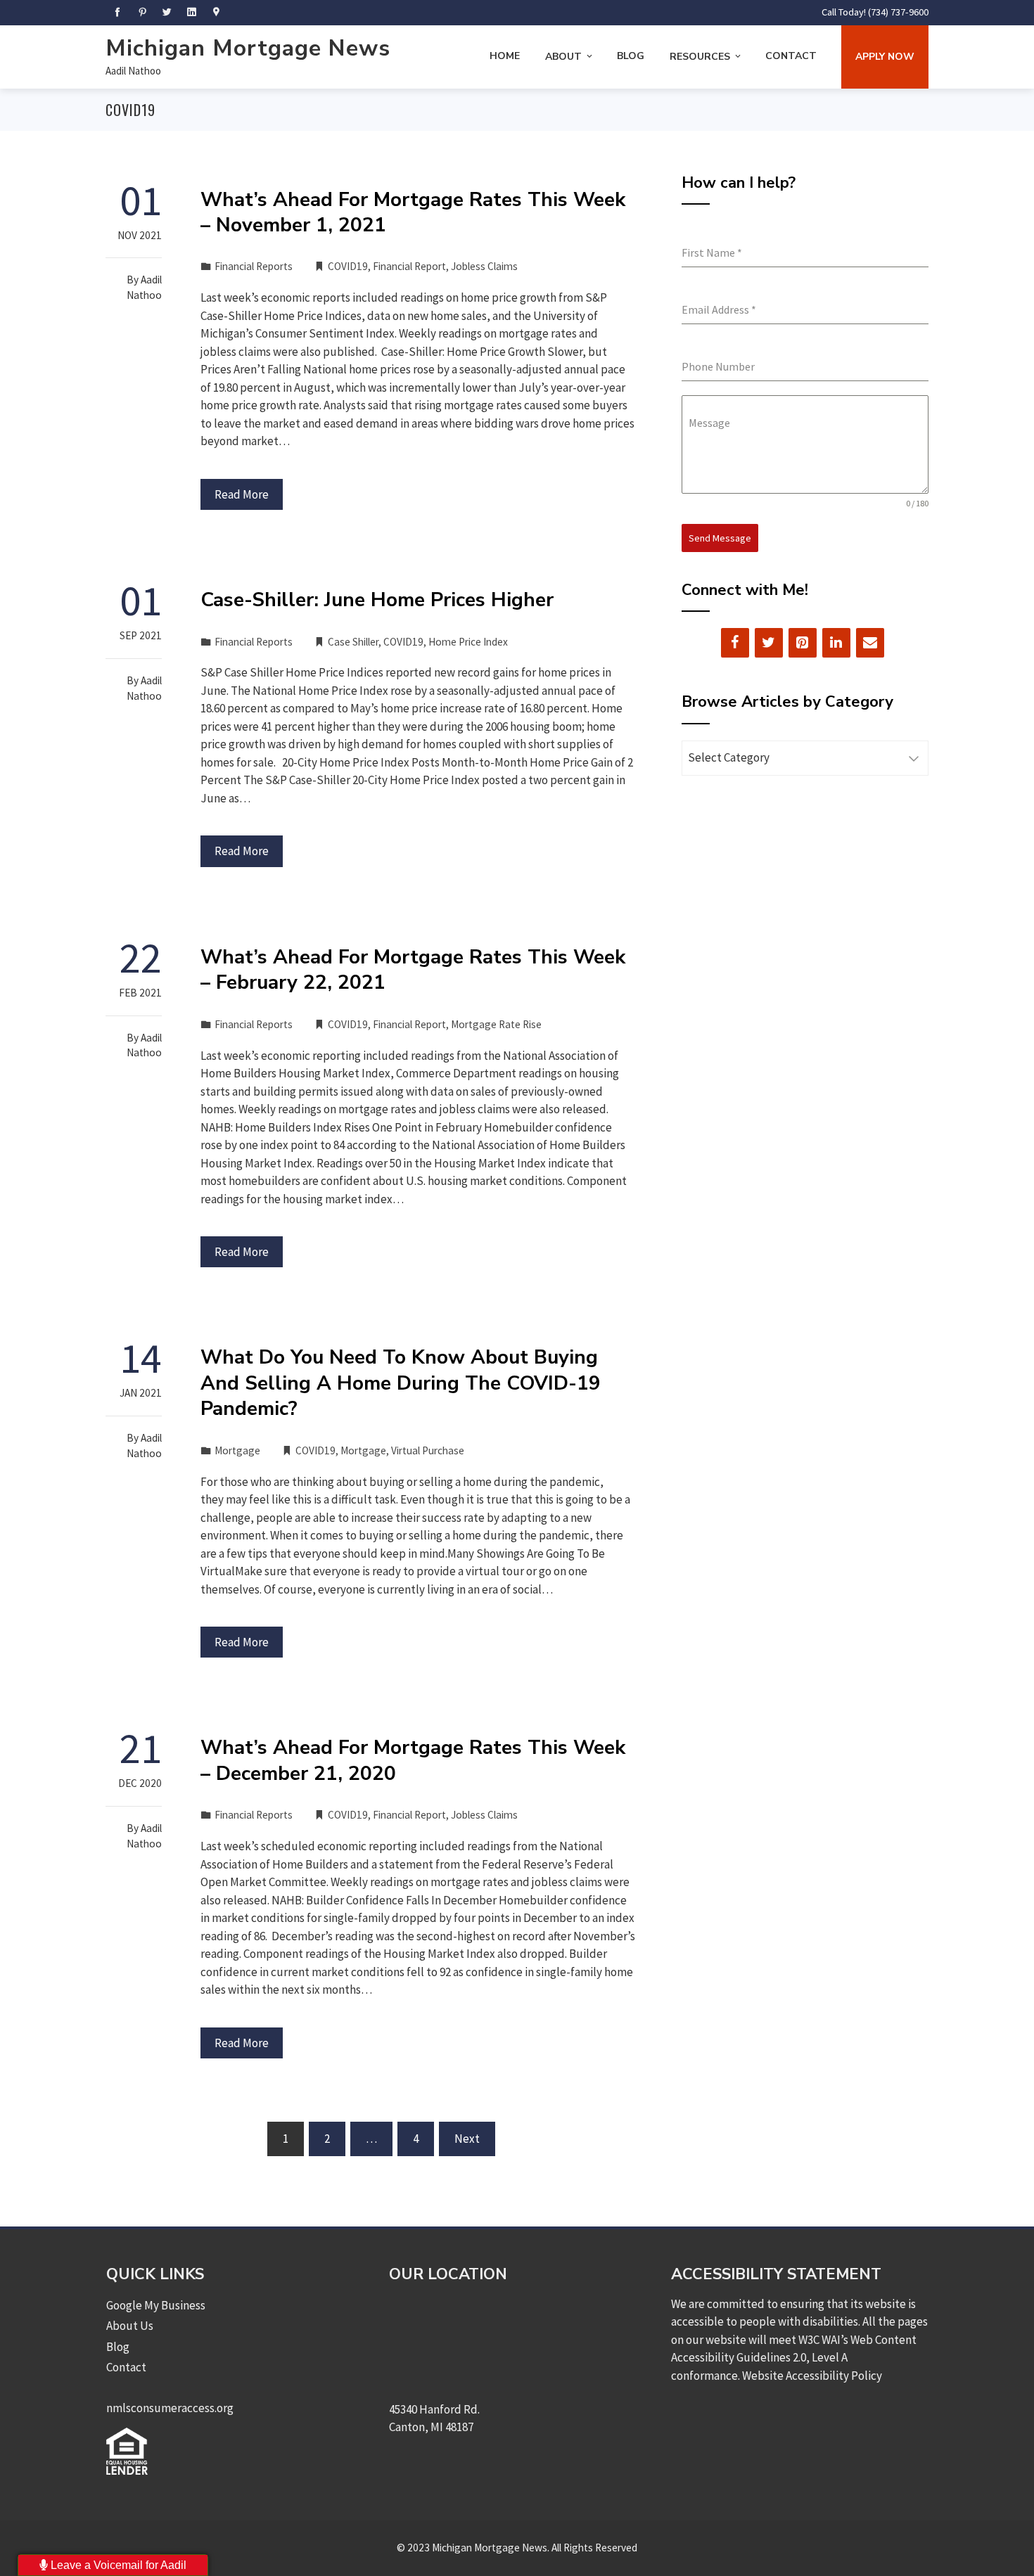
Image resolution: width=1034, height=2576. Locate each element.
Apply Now (885, 57)
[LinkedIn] (836, 643)
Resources (700, 57)
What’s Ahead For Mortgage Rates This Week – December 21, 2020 (413, 1760)
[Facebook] (735, 643)
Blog (631, 56)
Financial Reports (254, 266)
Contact (791, 56)
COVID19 (348, 266)
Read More (242, 494)
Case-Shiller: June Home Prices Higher (377, 600)
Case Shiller (353, 642)
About (563, 57)
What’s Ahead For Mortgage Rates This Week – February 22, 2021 (413, 970)
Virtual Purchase (428, 1450)
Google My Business (156, 2305)
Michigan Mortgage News (248, 48)
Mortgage (237, 1450)
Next (467, 2139)
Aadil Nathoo (133, 71)
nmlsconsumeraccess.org (170, 2408)
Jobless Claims (484, 266)
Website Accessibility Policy (812, 2376)
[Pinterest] (803, 643)
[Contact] (870, 643)
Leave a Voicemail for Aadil (117, 2565)
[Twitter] (769, 643)
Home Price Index (468, 642)
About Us (130, 2326)
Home (505, 56)
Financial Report (409, 266)
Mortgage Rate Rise (496, 1024)
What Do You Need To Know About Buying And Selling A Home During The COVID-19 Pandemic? (401, 1383)
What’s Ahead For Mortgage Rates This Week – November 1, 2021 (413, 212)
